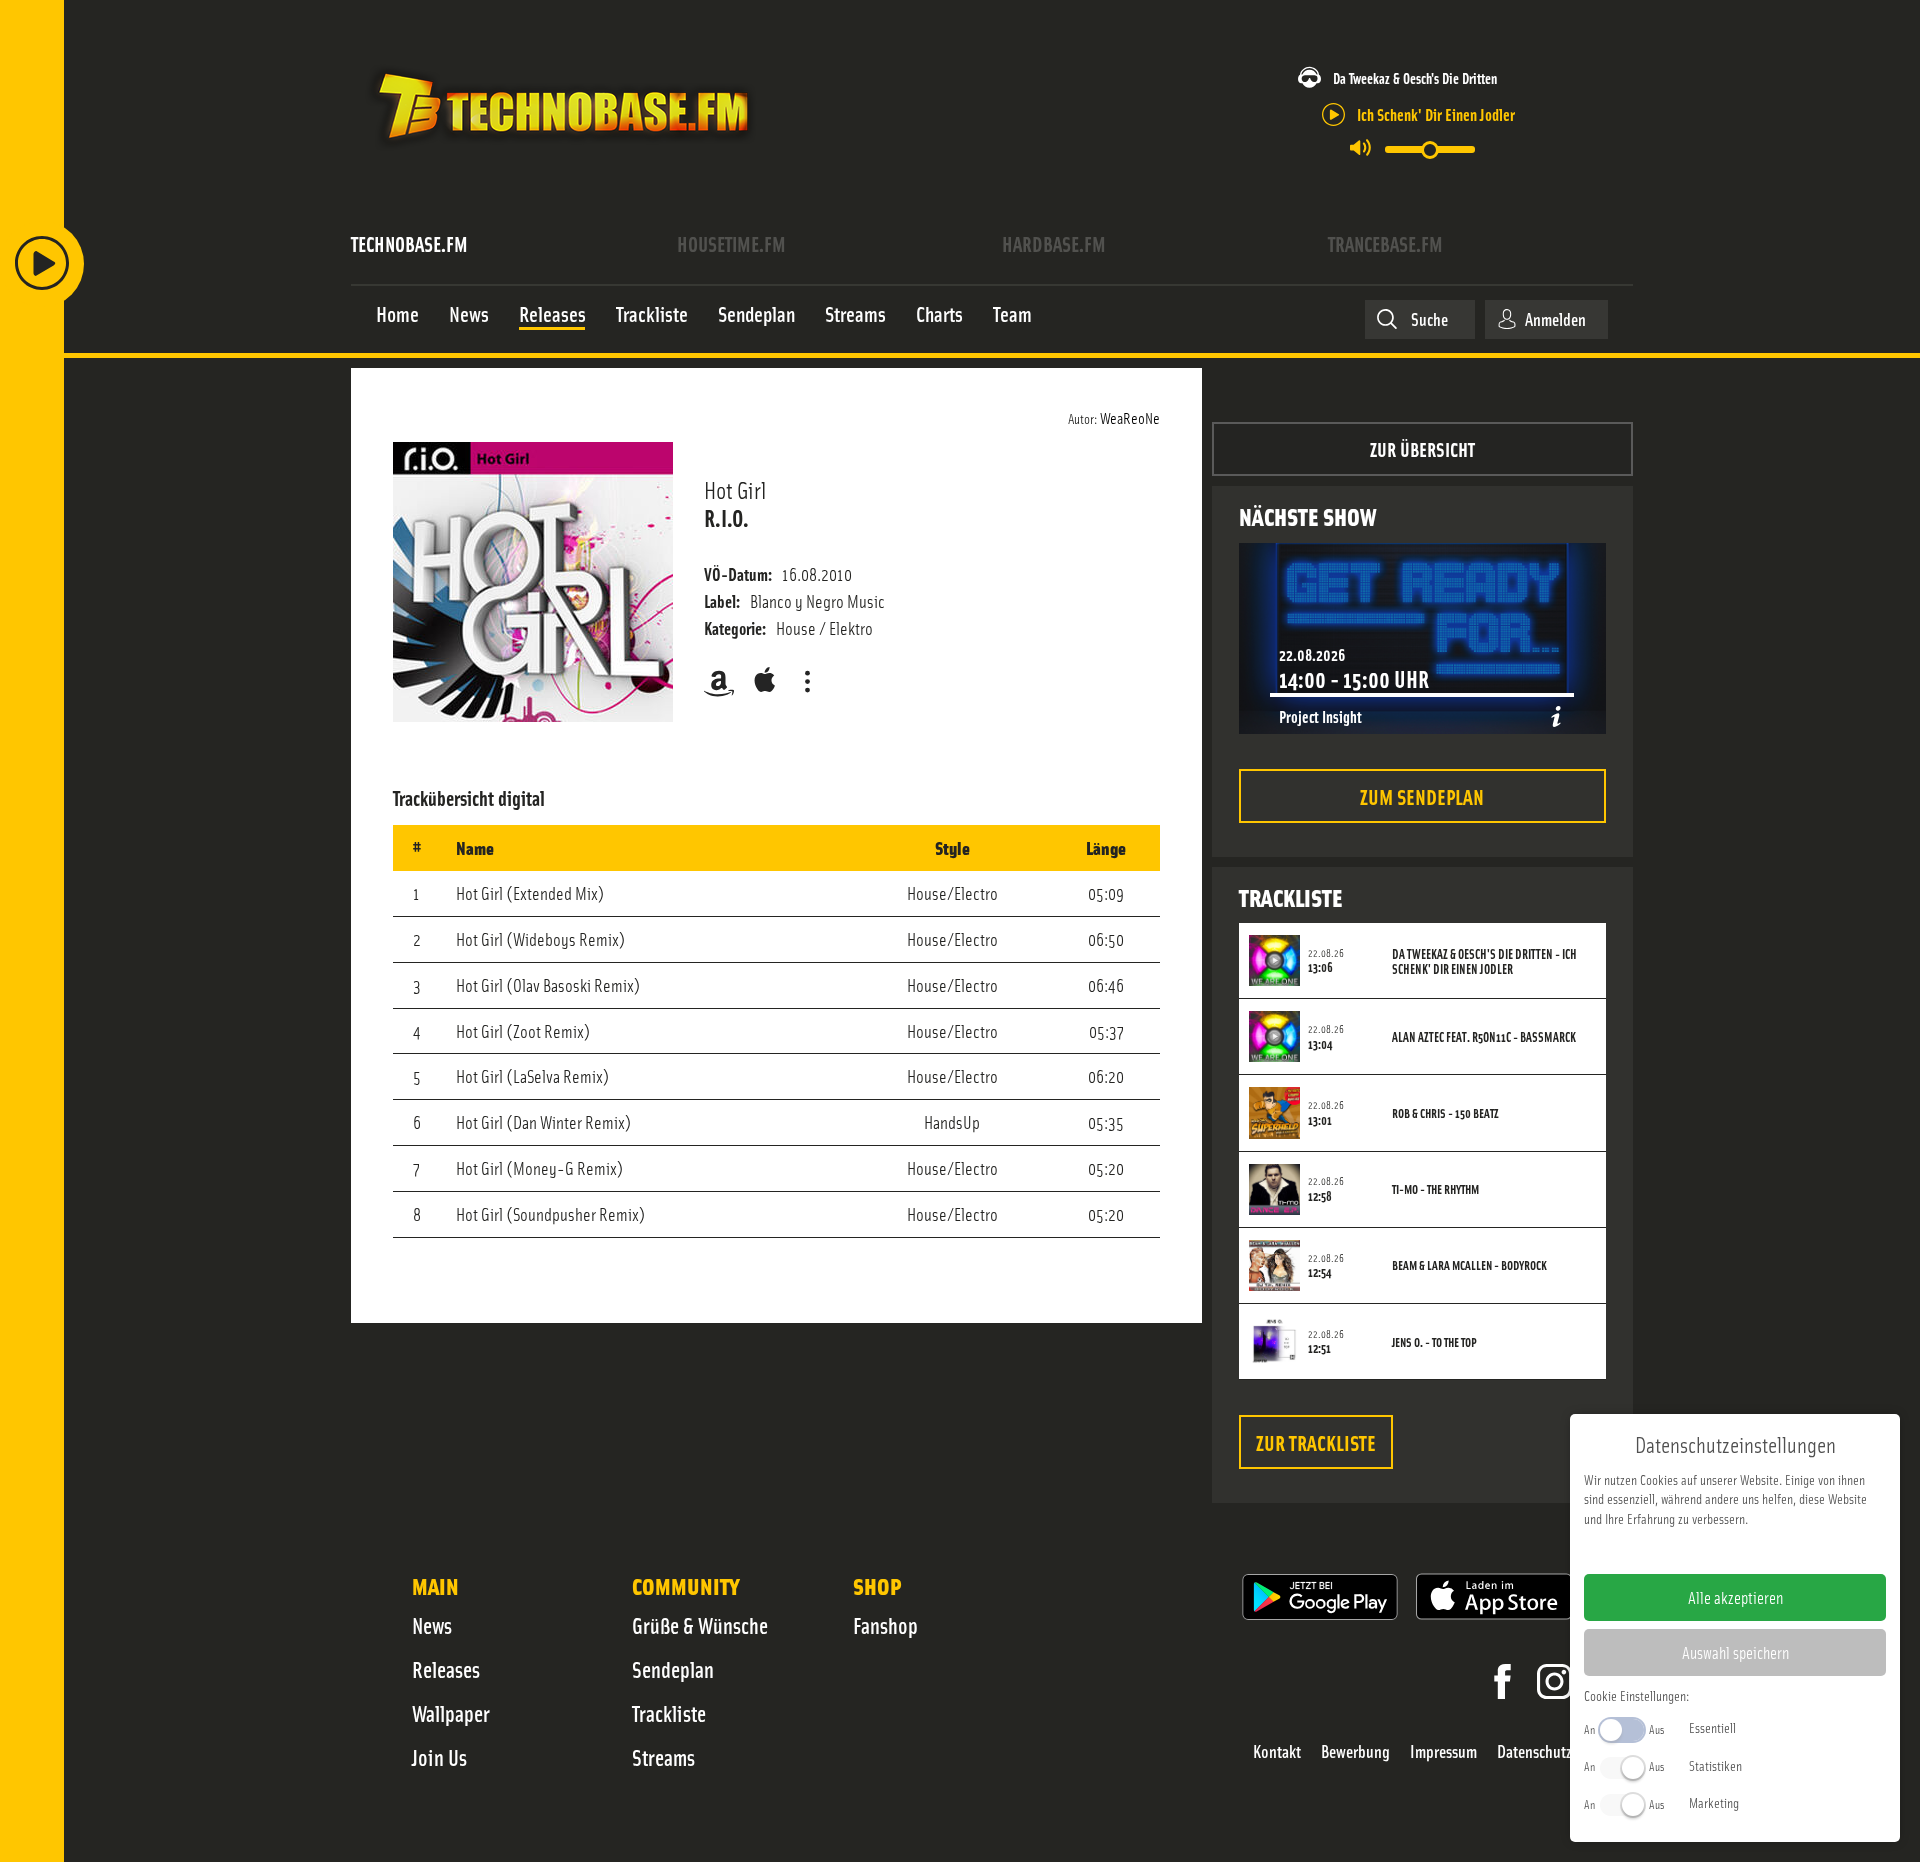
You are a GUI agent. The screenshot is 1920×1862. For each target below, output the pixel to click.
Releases (446, 1669)
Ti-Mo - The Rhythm (1435, 1189)
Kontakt (1277, 1751)
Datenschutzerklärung (1769, 1550)
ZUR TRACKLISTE (1316, 1441)
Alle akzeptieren (1735, 1597)
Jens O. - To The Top (1434, 1342)
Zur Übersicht (1422, 448)
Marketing (1714, 1802)
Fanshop (885, 1625)
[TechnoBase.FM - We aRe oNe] (561, 153)
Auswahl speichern (1735, 1652)
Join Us (439, 1757)
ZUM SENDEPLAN (1422, 795)
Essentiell (1712, 1727)
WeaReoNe (1130, 417)
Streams (663, 1757)
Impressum (1443, 1751)
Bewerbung (1355, 1751)
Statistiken (1715, 1765)
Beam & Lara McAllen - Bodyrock (1469, 1265)
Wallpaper (451, 1713)
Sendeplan (673, 1669)
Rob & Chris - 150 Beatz (1445, 1113)
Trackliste (669, 1713)
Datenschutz (1534, 1751)
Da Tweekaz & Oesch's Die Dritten (1415, 77)
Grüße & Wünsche (700, 1625)
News (432, 1625)
